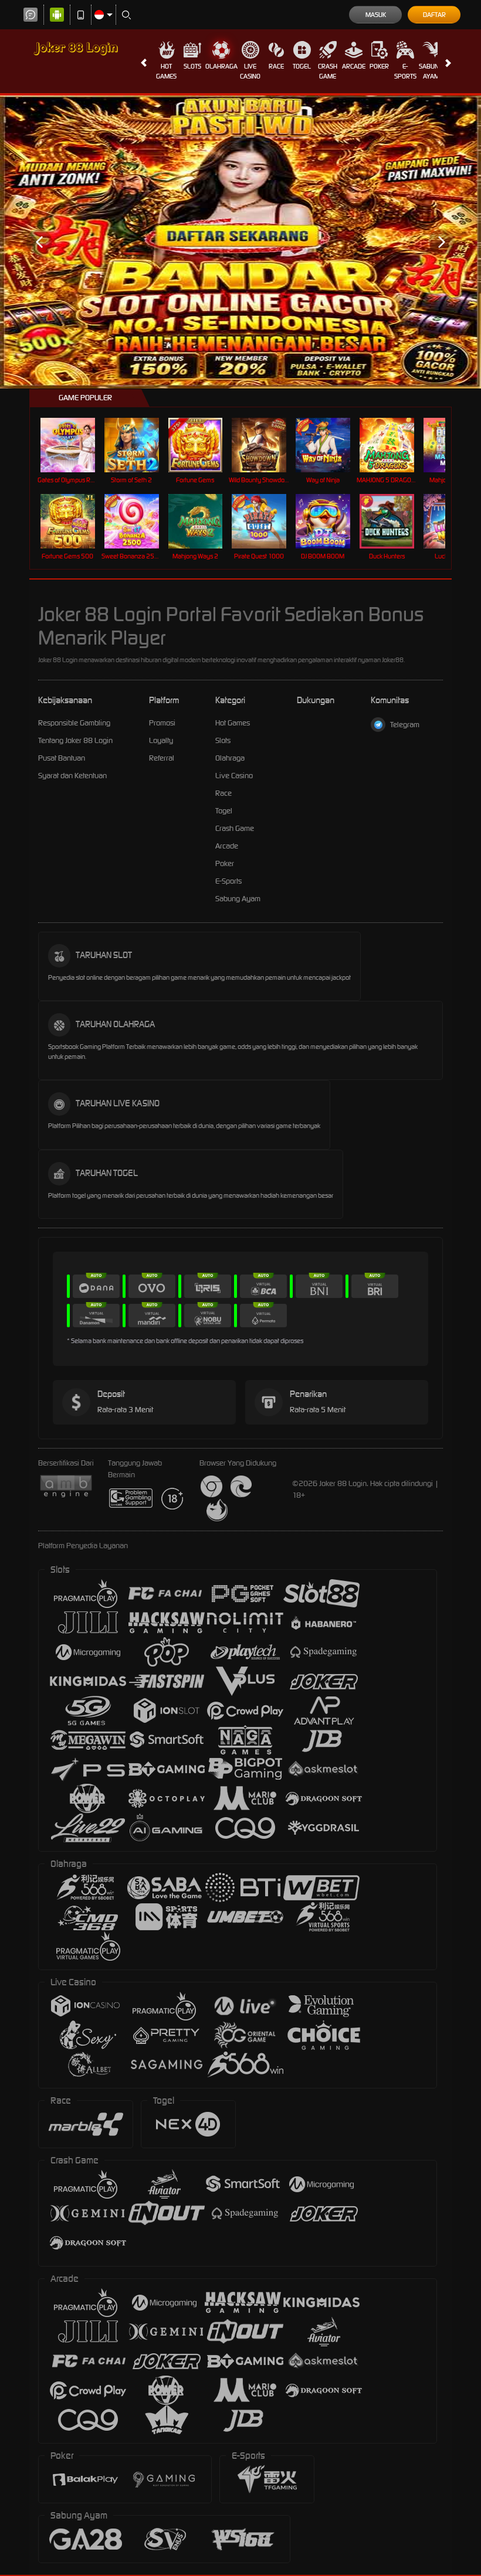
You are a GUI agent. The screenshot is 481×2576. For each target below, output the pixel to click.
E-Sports (405, 71)
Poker (379, 66)
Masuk (376, 15)
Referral (162, 758)
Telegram (405, 725)
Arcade (354, 66)
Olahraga (221, 66)
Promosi (162, 723)
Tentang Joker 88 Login (75, 740)
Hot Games (166, 71)
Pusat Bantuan (62, 758)
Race (276, 66)
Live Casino (250, 71)
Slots (192, 66)
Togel (302, 66)
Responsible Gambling (74, 723)
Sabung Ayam (431, 71)
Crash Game (328, 71)
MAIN (75, 445)
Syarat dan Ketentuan (72, 776)
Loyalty (161, 740)
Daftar (434, 15)
